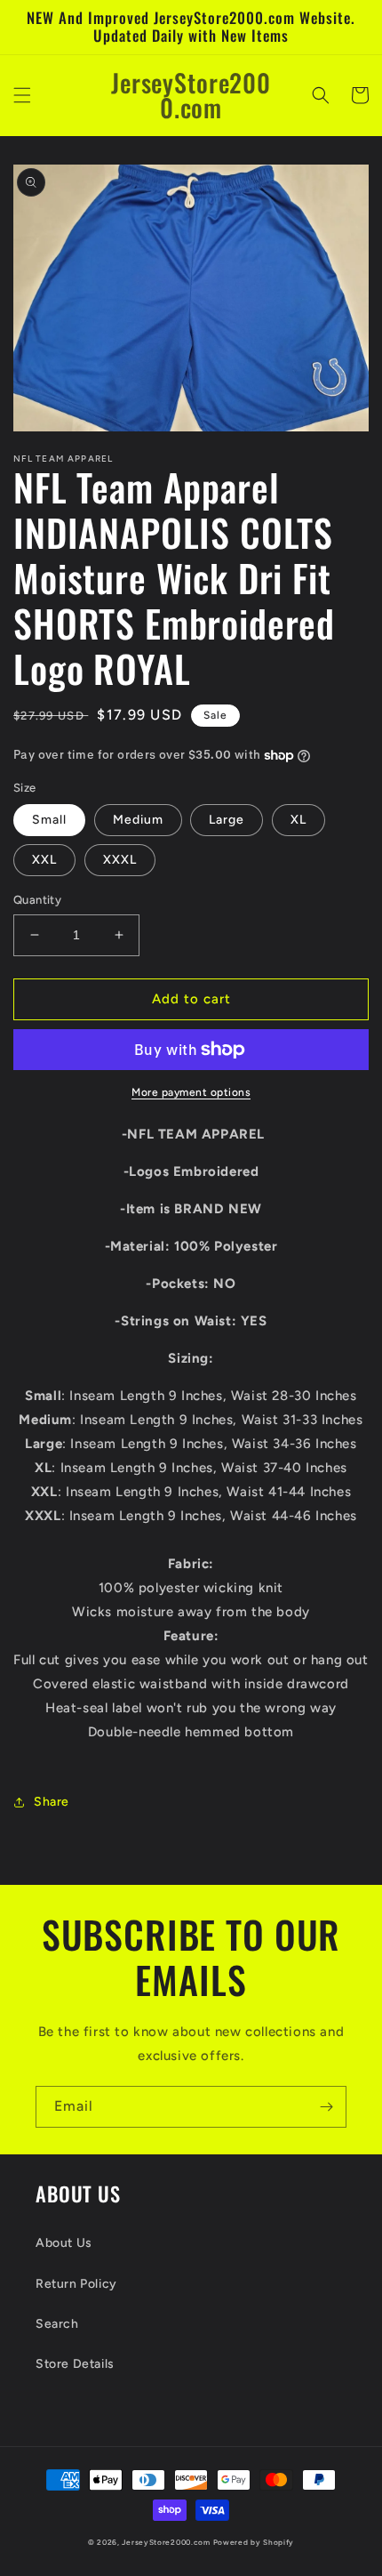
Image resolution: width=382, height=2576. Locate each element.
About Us (64, 2243)
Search (57, 2324)
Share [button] (52, 1802)
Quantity (37, 900)
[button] (22, 95)
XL (298, 820)
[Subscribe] (326, 2107)
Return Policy (76, 2284)
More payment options (191, 1092)
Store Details (75, 2364)
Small (49, 820)
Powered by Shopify (254, 2542)
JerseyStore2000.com (166, 2542)
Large (227, 820)
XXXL (120, 860)
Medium (138, 820)
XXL (44, 860)
